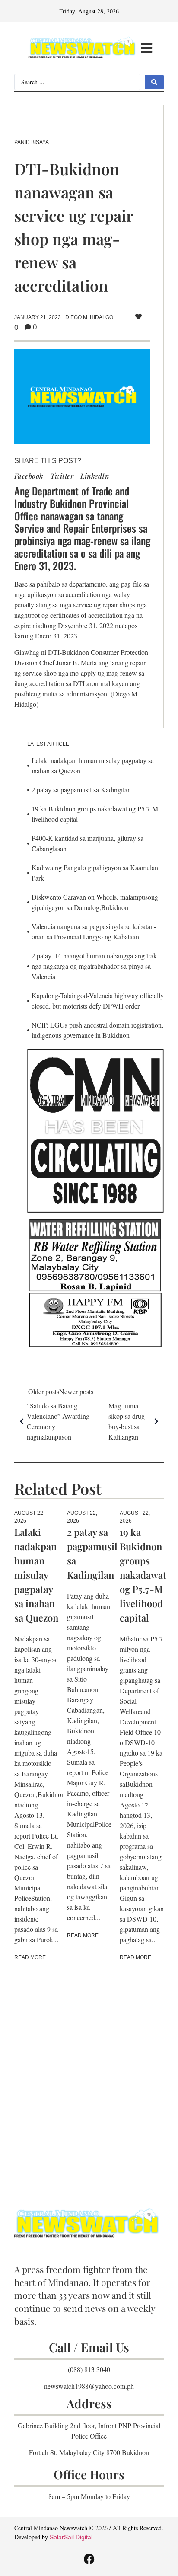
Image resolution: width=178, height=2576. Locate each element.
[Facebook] (89, 2559)
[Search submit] (154, 82)
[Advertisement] (89, 2072)
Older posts (44, 1391)
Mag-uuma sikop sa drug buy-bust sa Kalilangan (127, 1421)
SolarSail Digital (71, 2537)
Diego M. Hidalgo (89, 317)
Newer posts (76, 1391)
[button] (147, 48)
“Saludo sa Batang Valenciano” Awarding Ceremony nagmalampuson (58, 1421)
